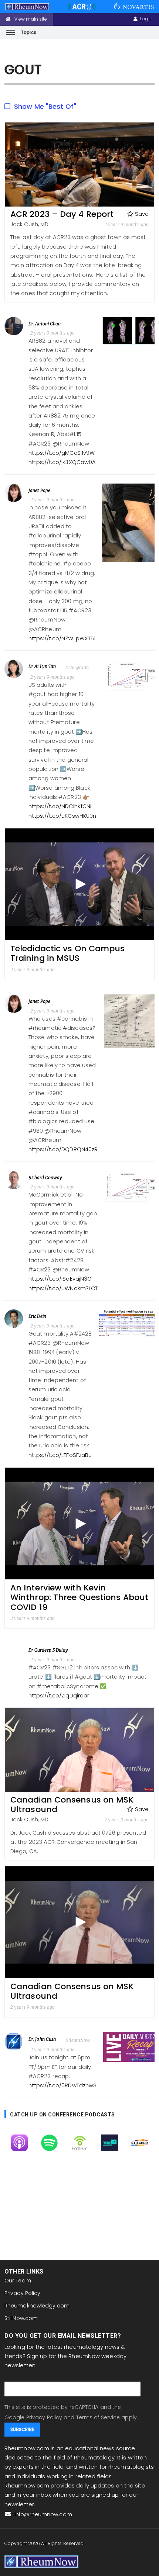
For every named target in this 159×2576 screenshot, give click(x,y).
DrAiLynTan (77, 667)
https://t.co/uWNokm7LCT (63, 1288)
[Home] (41, 2561)
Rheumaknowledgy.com (37, 2306)
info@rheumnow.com (43, 2514)
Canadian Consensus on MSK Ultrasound (72, 1805)
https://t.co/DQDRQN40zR (63, 1149)
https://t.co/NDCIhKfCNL (60, 806)
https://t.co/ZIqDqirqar (59, 1696)
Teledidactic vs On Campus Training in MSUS (68, 953)
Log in (147, 19)
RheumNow (78, 2040)
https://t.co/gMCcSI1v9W (62, 453)
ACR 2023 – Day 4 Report (62, 214)
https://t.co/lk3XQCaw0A (62, 462)
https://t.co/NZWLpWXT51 (62, 638)
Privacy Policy (22, 2293)
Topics (28, 32)
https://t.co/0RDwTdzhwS (62, 2085)
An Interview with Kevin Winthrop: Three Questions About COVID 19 (79, 1597)
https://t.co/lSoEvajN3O (60, 1279)
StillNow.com (21, 2318)
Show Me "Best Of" (45, 106)
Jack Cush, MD (29, 224)
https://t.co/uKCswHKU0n (62, 816)
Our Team (18, 2281)
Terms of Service (98, 2417)
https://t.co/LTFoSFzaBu (60, 1455)
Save (141, 214)
